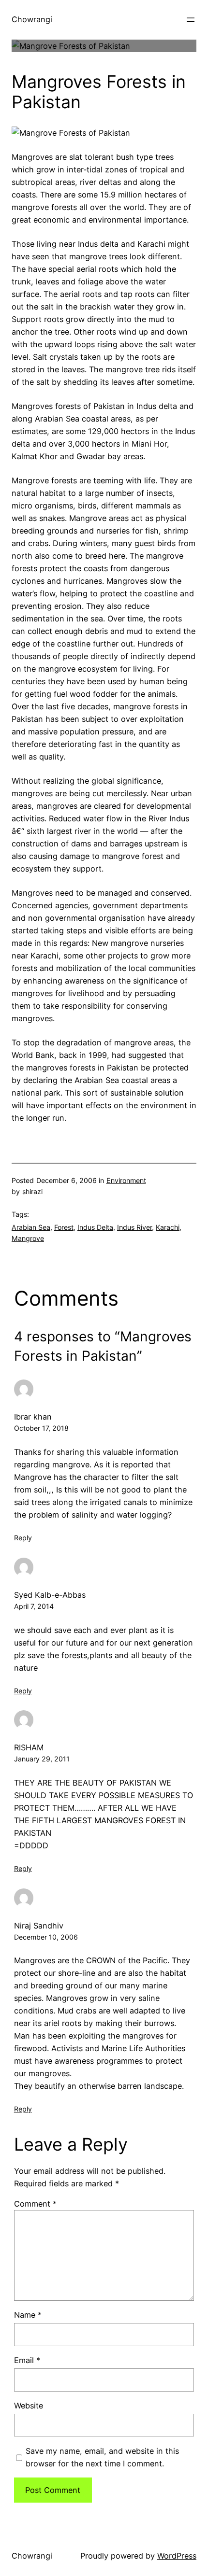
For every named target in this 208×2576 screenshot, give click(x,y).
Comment (35, 2204)
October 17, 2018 (41, 1428)
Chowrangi (32, 19)
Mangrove (28, 1238)
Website (29, 2406)
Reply (23, 1538)
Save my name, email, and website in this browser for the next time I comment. (102, 2457)
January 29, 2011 (42, 1759)
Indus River (134, 1227)
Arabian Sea (31, 1227)
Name (28, 2315)
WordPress (177, 2556)
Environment (126, 1180)
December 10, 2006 (46, 1937)
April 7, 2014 (34, 1606)
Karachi (168, 1227)
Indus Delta (95, 1227)
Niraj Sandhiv (39, 1926)
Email (27, 2360)
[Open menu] (191, 20)
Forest (64, 1227)
